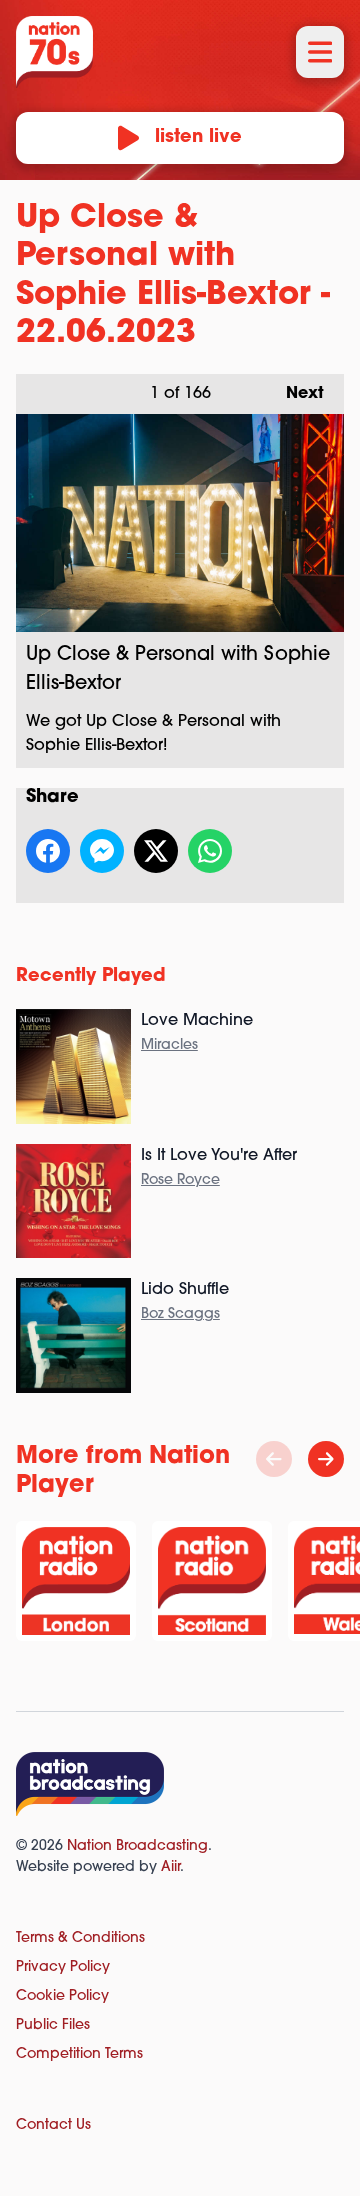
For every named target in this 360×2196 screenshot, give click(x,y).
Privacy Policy (63, 1967)
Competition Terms (79, 2054)
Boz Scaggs (180, 1314)
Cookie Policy (62, 1996)
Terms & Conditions (80, 1938)
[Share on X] (156, 851)
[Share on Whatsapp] (210, 851)
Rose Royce (180, 1180)
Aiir (170, 1867)
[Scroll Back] (274, 1459)
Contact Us (53, 2125)
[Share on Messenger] (102, 851)
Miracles (169, 1045)
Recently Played (91, 977)
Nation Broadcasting (137, 1846)
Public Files (53, 2025)
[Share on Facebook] (48, 851)
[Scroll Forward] (326, 1459)
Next (295, 394)
